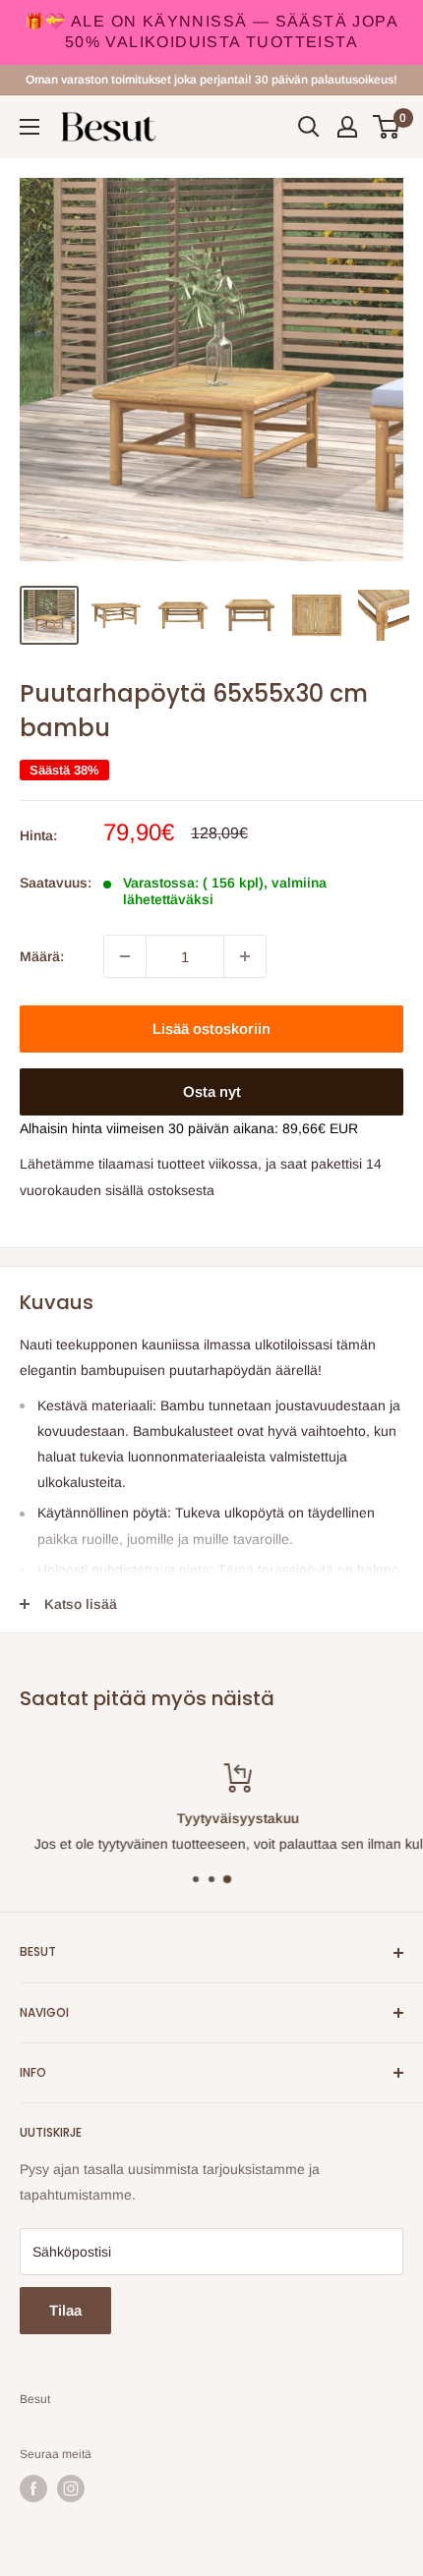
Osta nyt (212, 1091)
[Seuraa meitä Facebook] (33, 2489)
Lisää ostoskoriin (211, 1029)
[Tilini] (347, 127)
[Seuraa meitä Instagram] (71, 2489)
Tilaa (65, 2310)
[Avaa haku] (309, 127)
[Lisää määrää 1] (245, 956)
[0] (387, 127)
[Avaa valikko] (30, 127)
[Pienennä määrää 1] (125, 956)
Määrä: (42, 956)
